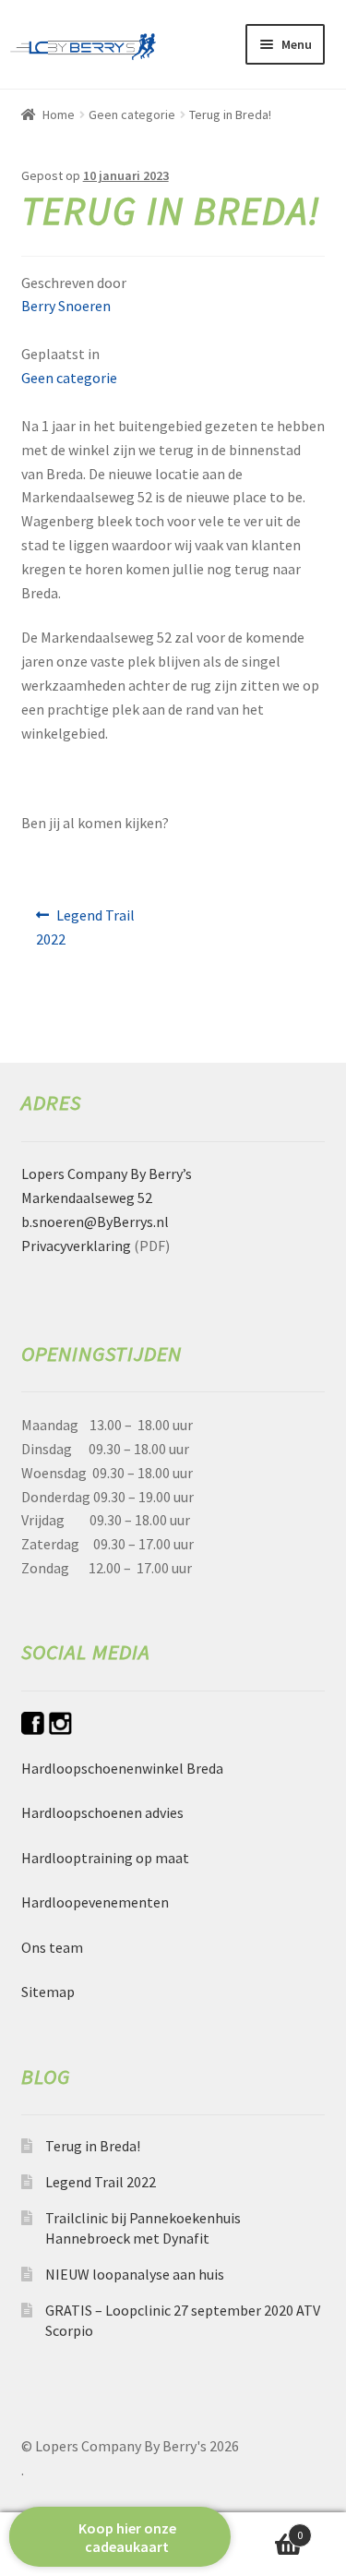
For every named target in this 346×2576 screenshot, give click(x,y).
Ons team (52, 1947)
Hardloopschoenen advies (102, 1812)
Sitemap (48, 1992)
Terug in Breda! (93, 2146)
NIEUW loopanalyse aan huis (135, 2274)
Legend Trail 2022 (86, 927)
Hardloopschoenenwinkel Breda (122, 1768)
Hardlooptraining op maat (105, 1858)
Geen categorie (132, 114)
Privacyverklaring (76, 1246)
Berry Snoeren (66, 306)
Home (59, 114)
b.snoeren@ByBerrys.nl (95, 1222)
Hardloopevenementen (95, 1902)
